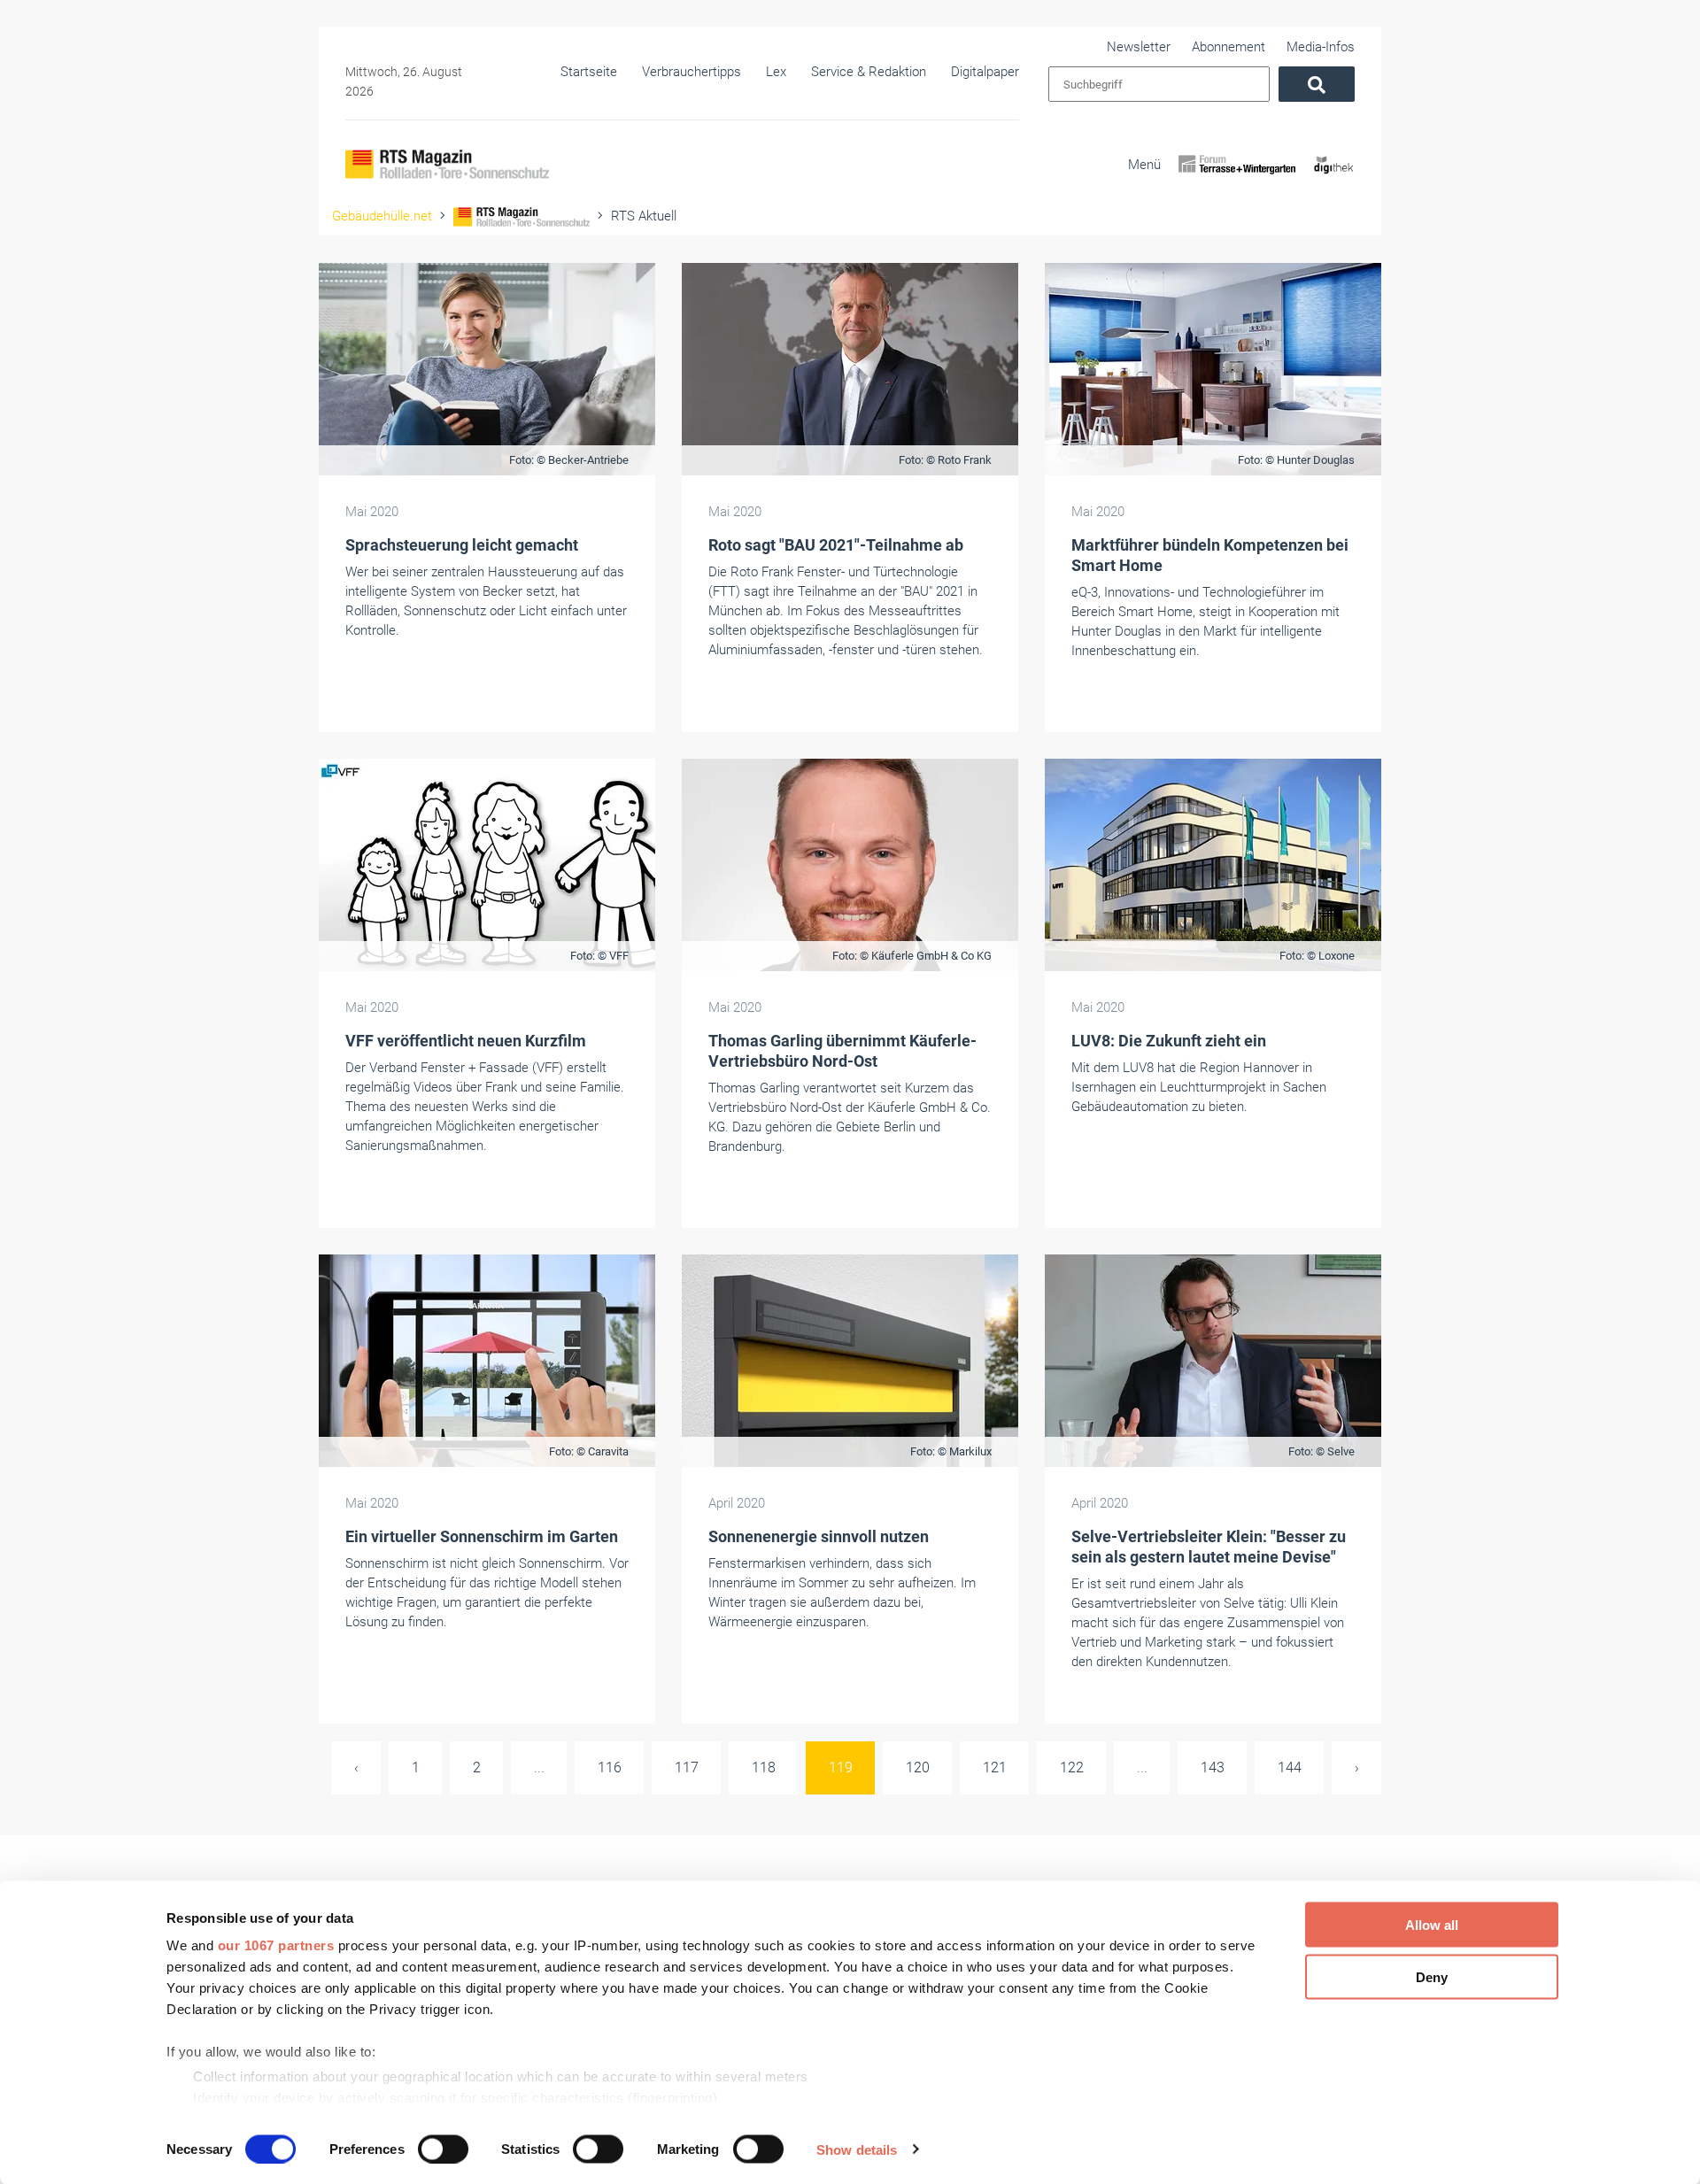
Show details (857, 2149)
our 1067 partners (276, 1945)
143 (1213, 1767)
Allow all (1432, 1925)
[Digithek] (1334, 180)
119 (841, 1767)
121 (995, 1767)
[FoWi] (1237, 180)
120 (918, 1767)
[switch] (443, 2149)
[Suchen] (1317, 84)
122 (1072, 1767)
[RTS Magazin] (447, 164)
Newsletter (1139, 47)
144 (1290, 1767)
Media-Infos (1321, 47)
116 (610, 1767)
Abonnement (1229, 47)
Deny (1432, 1976)
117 (687, 1767)
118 (764, 1767)
